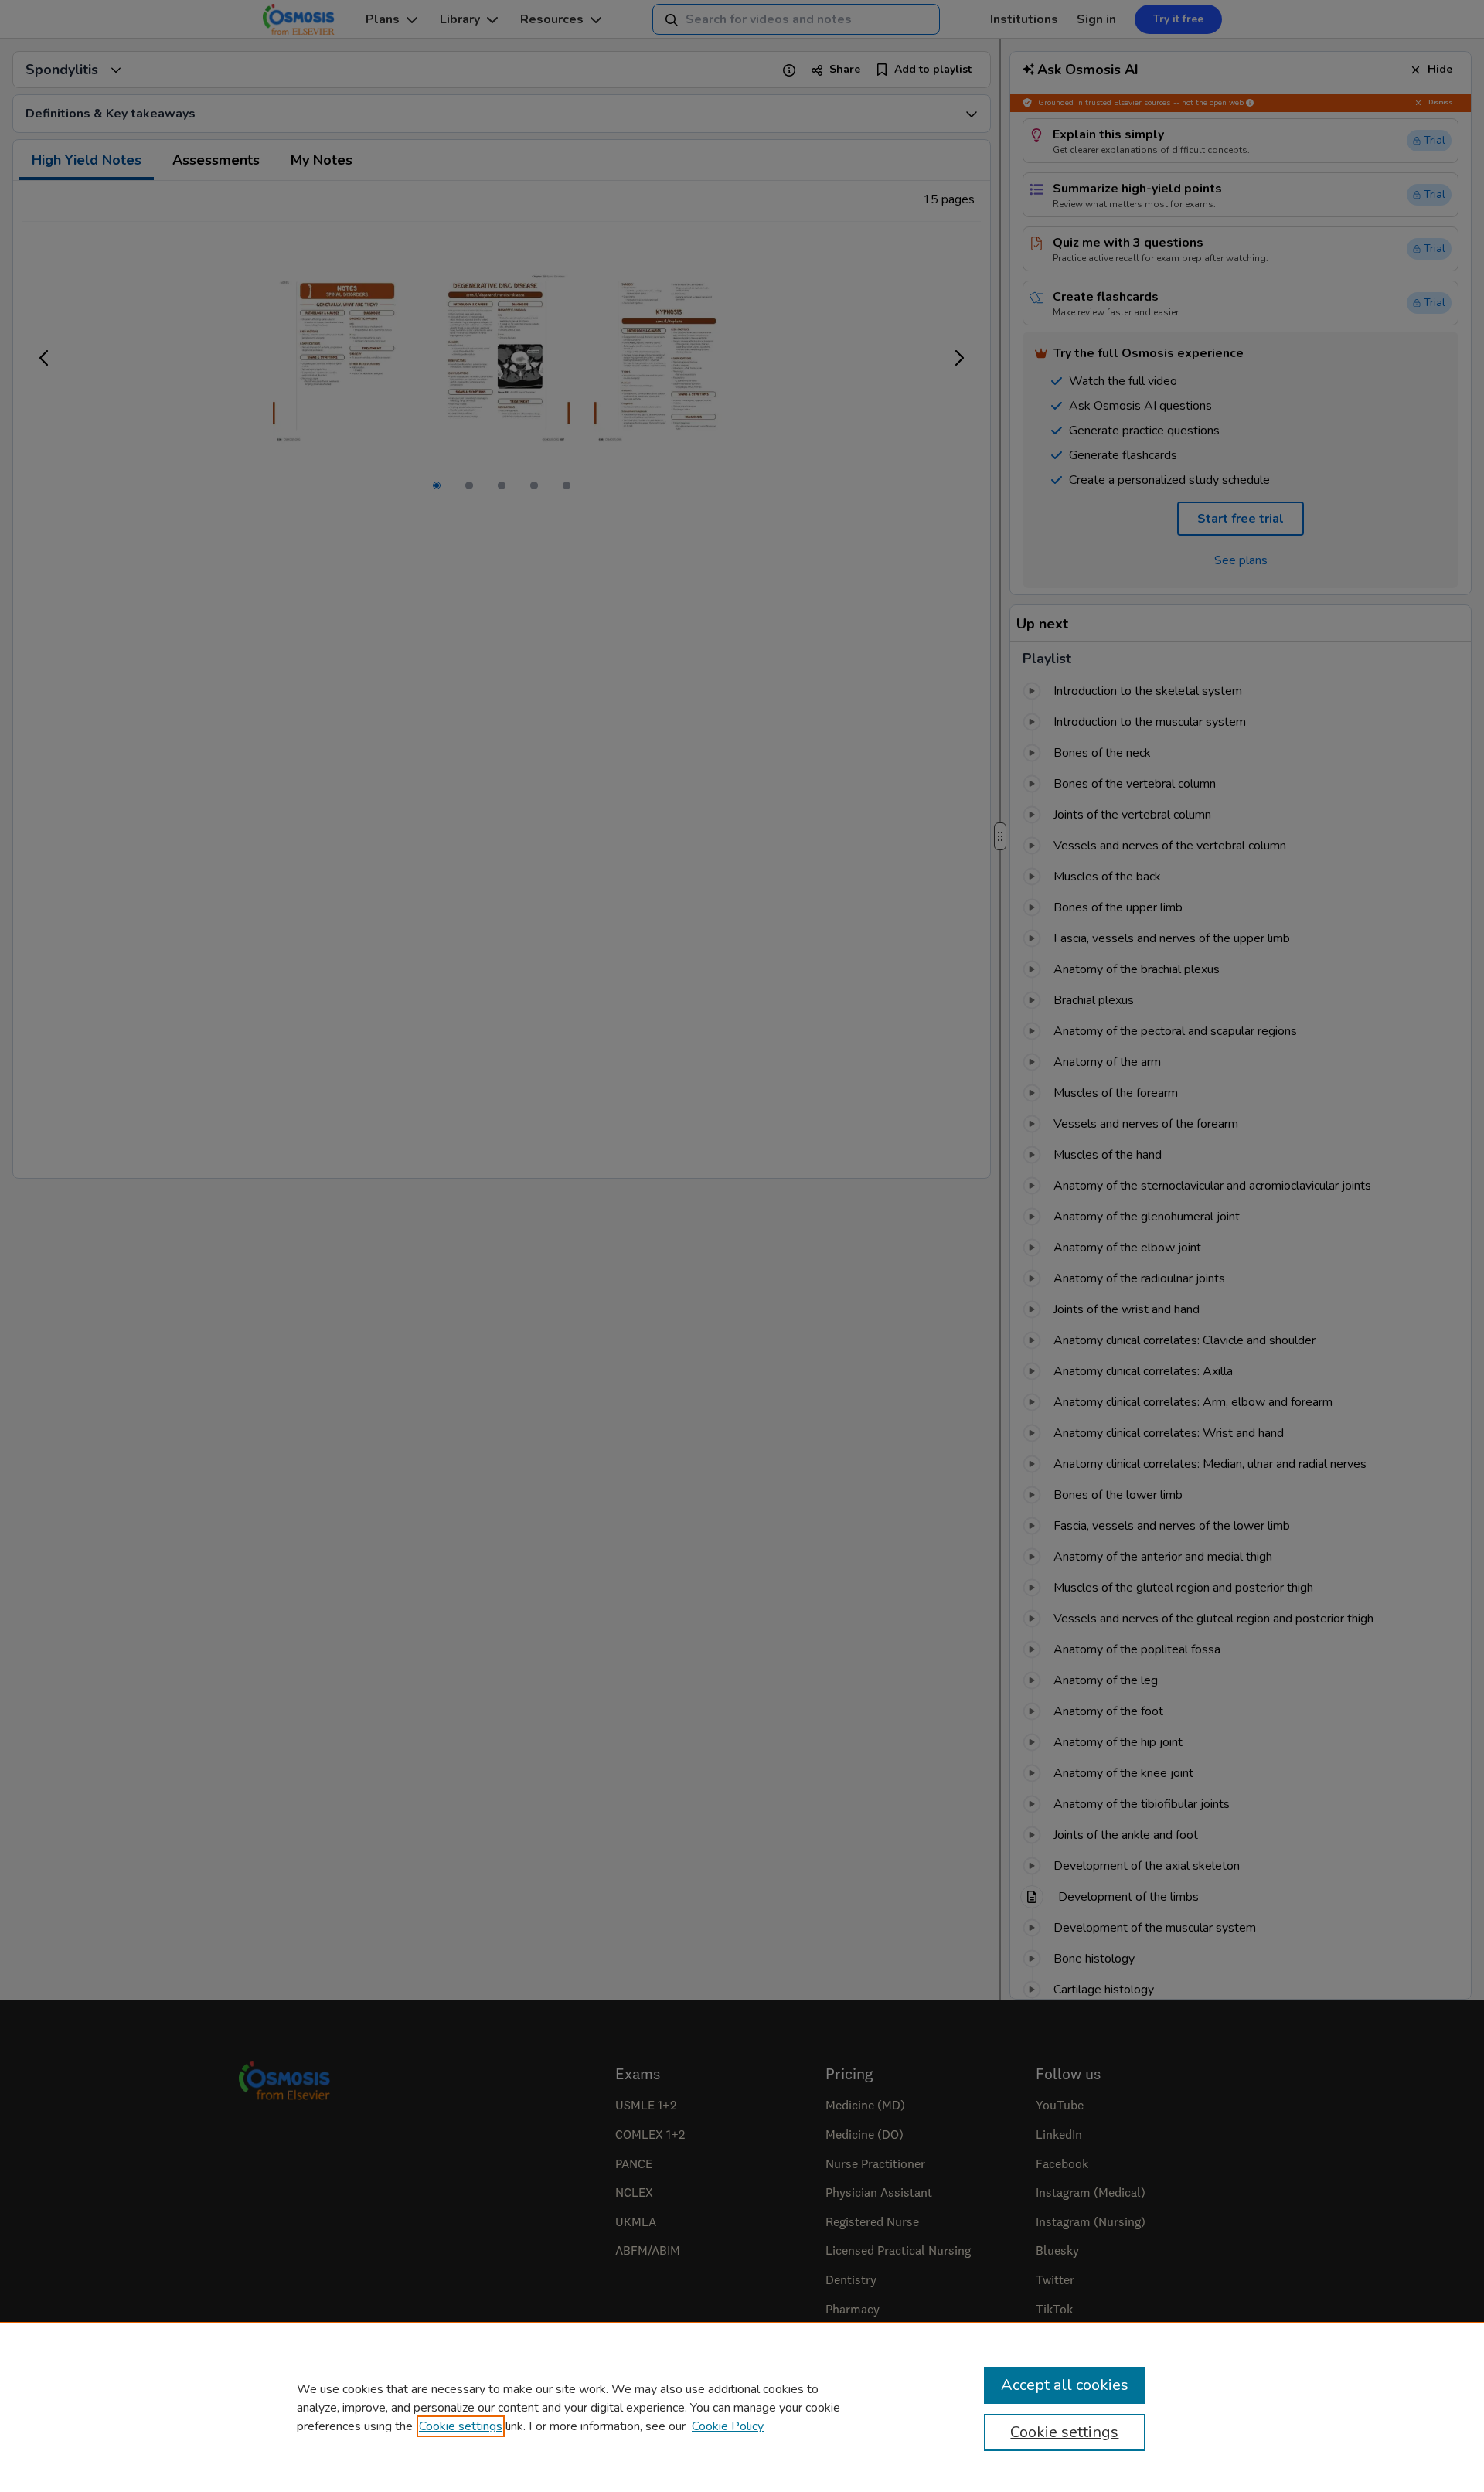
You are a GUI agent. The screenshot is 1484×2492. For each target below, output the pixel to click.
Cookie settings (461, 2426)
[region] (742, 2407)
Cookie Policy (728, 2426)
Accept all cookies (1065, 2385)
